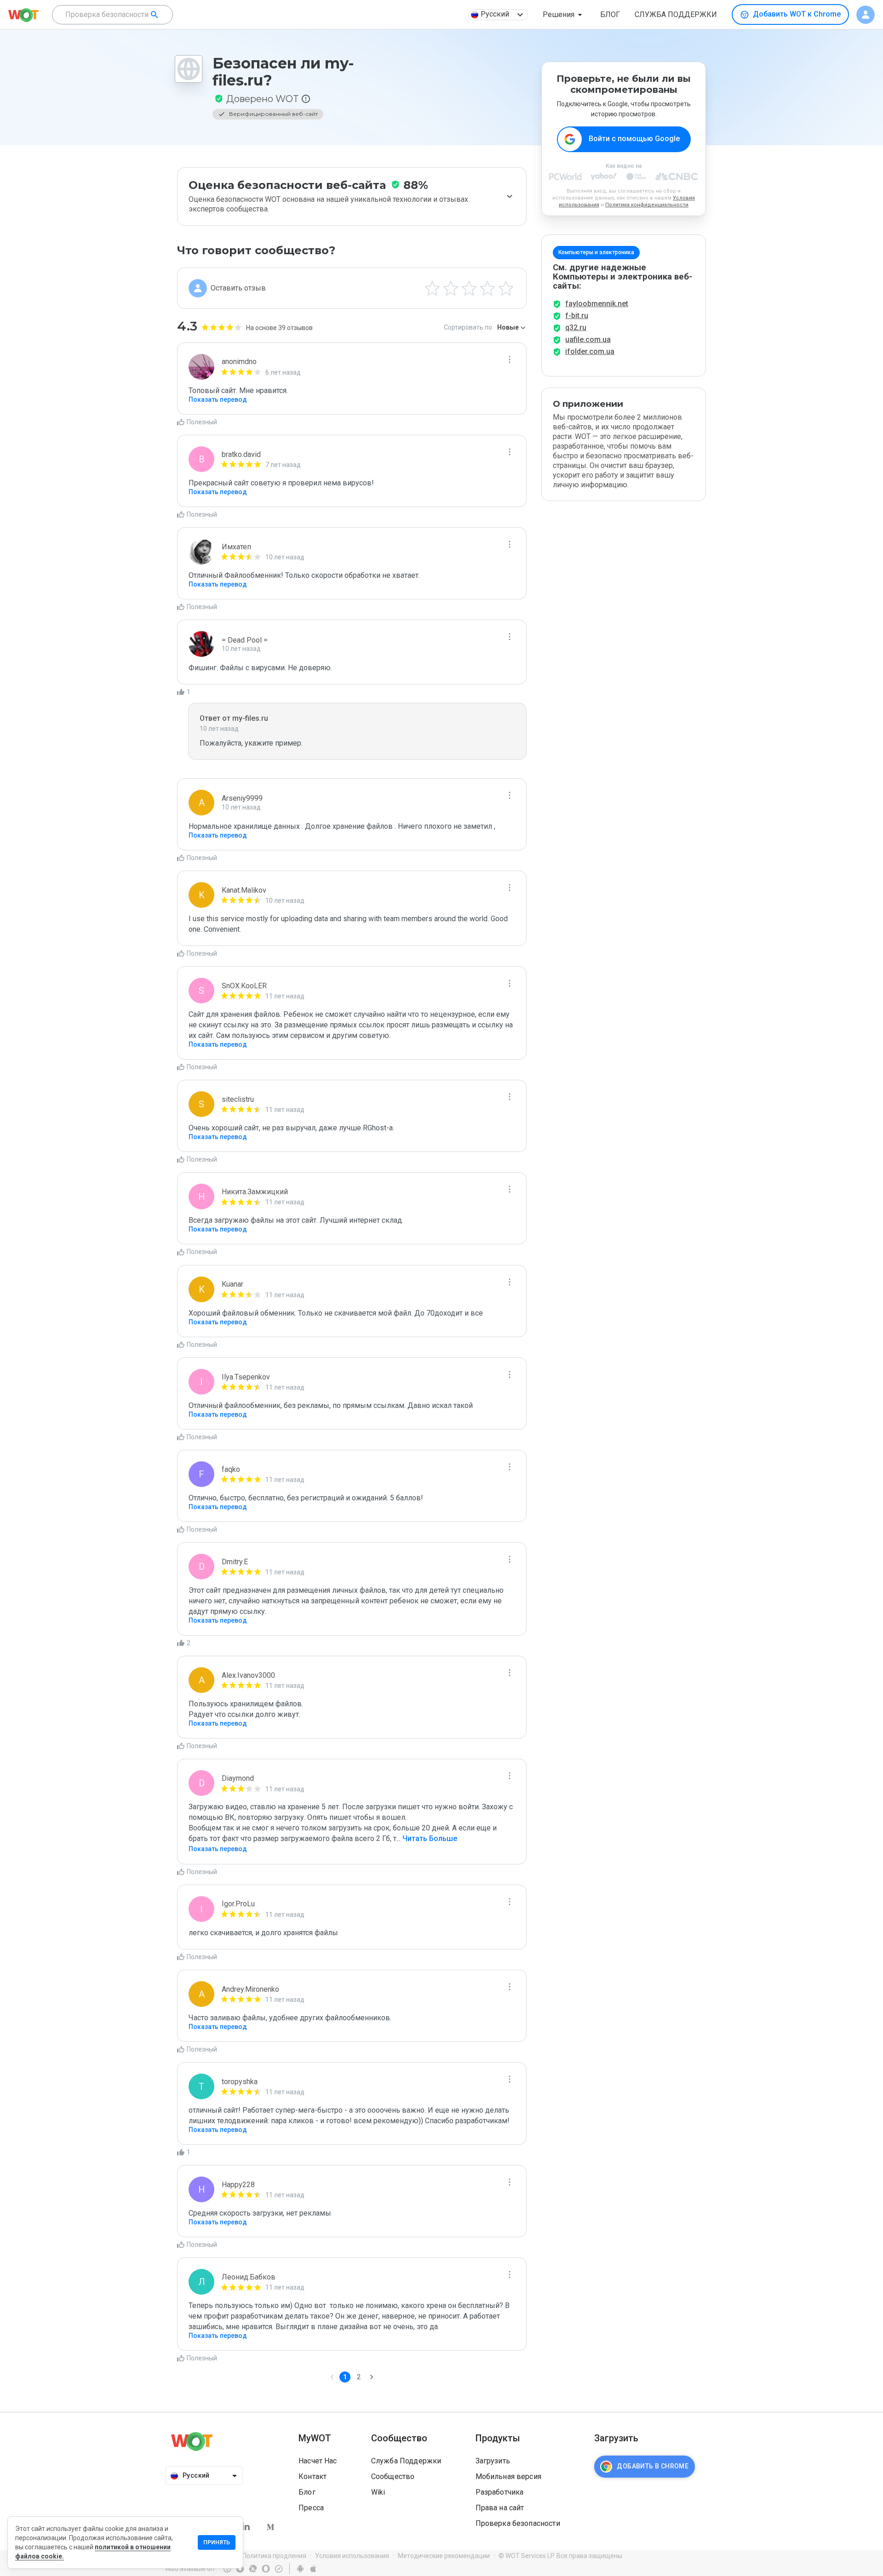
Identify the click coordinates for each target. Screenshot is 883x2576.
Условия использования (352, 2556)
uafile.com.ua (588, 339)
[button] (564, 15)
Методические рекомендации (444, 2556)
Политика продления (274, 2556)
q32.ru (576, 328)
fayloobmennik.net (597, 304)
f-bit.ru (577, 316)
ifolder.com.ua (590, 351)
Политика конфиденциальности (647, 205)
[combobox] (112, 15)
